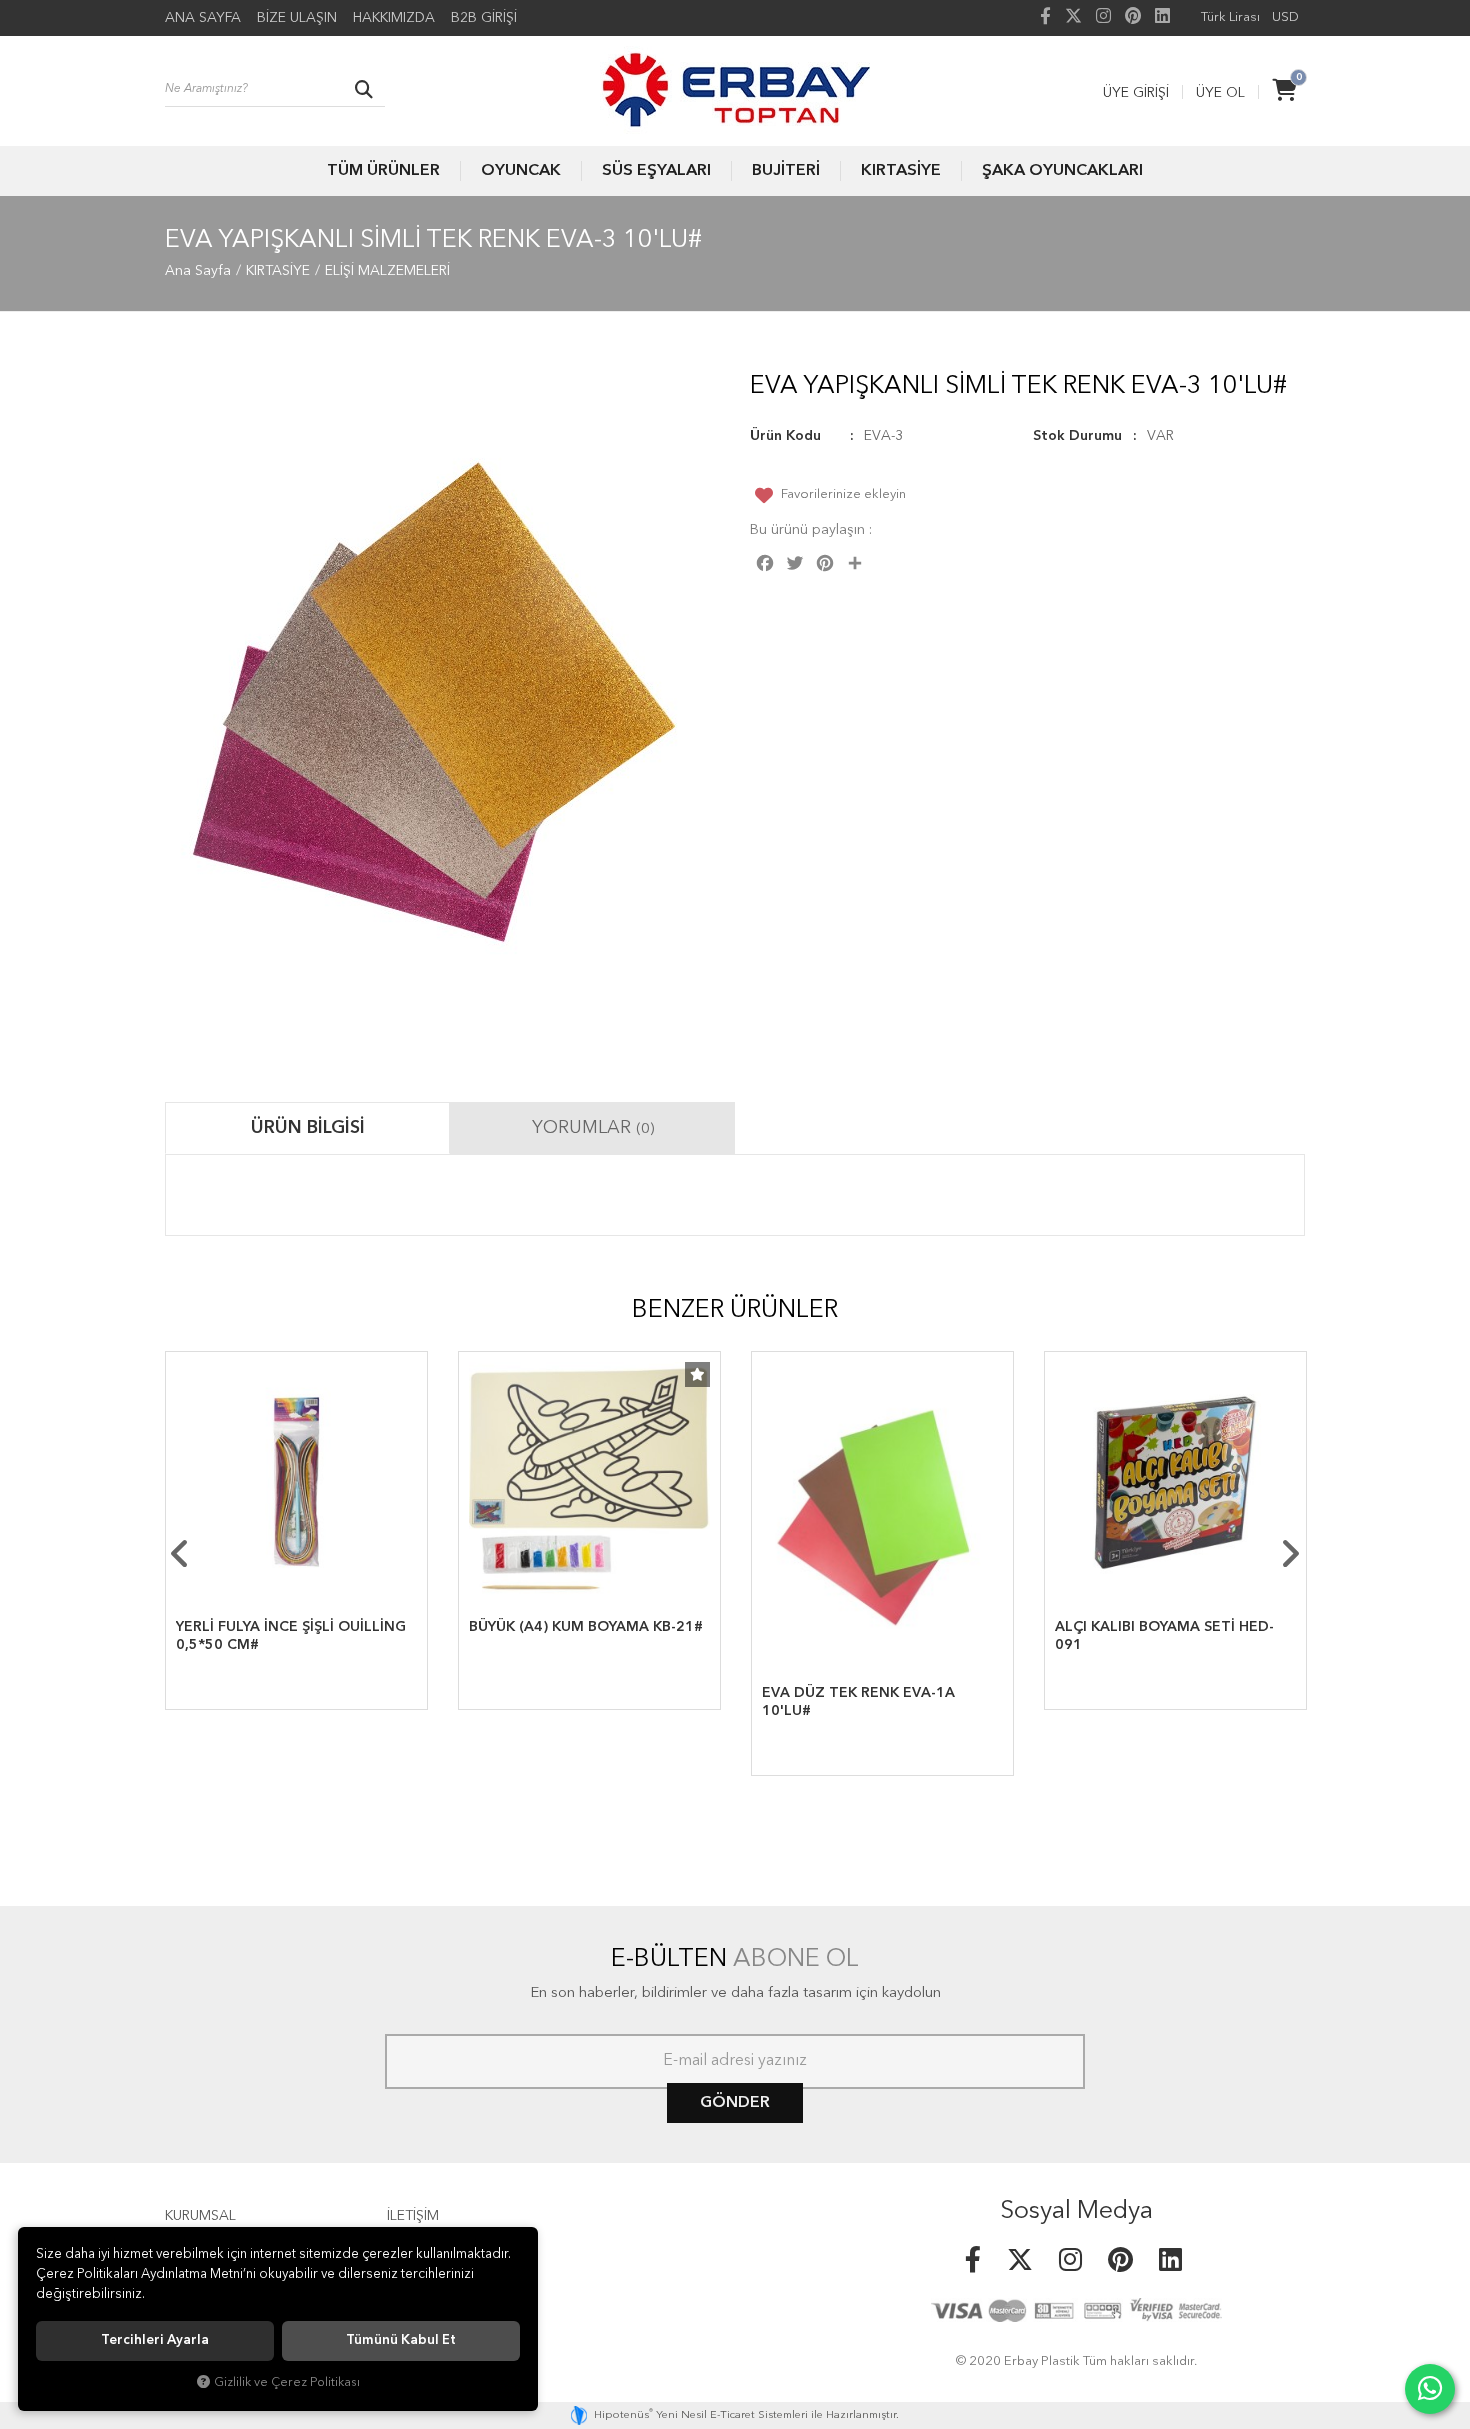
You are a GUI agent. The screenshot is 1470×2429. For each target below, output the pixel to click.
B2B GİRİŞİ (484, 18)
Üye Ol (1220, 93)
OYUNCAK (521, 171)
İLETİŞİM (413, 2216)
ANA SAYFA (203, 18)
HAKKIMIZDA (394, 18)
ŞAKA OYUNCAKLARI (1062, 171)
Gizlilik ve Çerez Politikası (287, 2382)
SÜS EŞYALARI (656, 171)
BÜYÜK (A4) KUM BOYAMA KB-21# (586, 1627)
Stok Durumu (1077, 436)
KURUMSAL (200, 2216)
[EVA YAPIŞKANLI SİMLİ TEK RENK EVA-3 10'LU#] (442, 712)
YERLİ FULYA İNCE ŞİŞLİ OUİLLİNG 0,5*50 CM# (291, 1636)
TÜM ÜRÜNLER (383, 171)
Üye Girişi (1136, 93)
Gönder (735, 2103)
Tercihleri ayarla (155, 2340)
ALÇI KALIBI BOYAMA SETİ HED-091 (1164, 1636)
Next (1290, 1554)
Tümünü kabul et (401, 2340)
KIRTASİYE (901, 171)
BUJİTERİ (786, 171)
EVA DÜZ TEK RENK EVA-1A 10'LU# (858, 1702)
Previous (180, 1554)
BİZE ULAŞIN (297, 18)
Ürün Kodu (785, 436)
